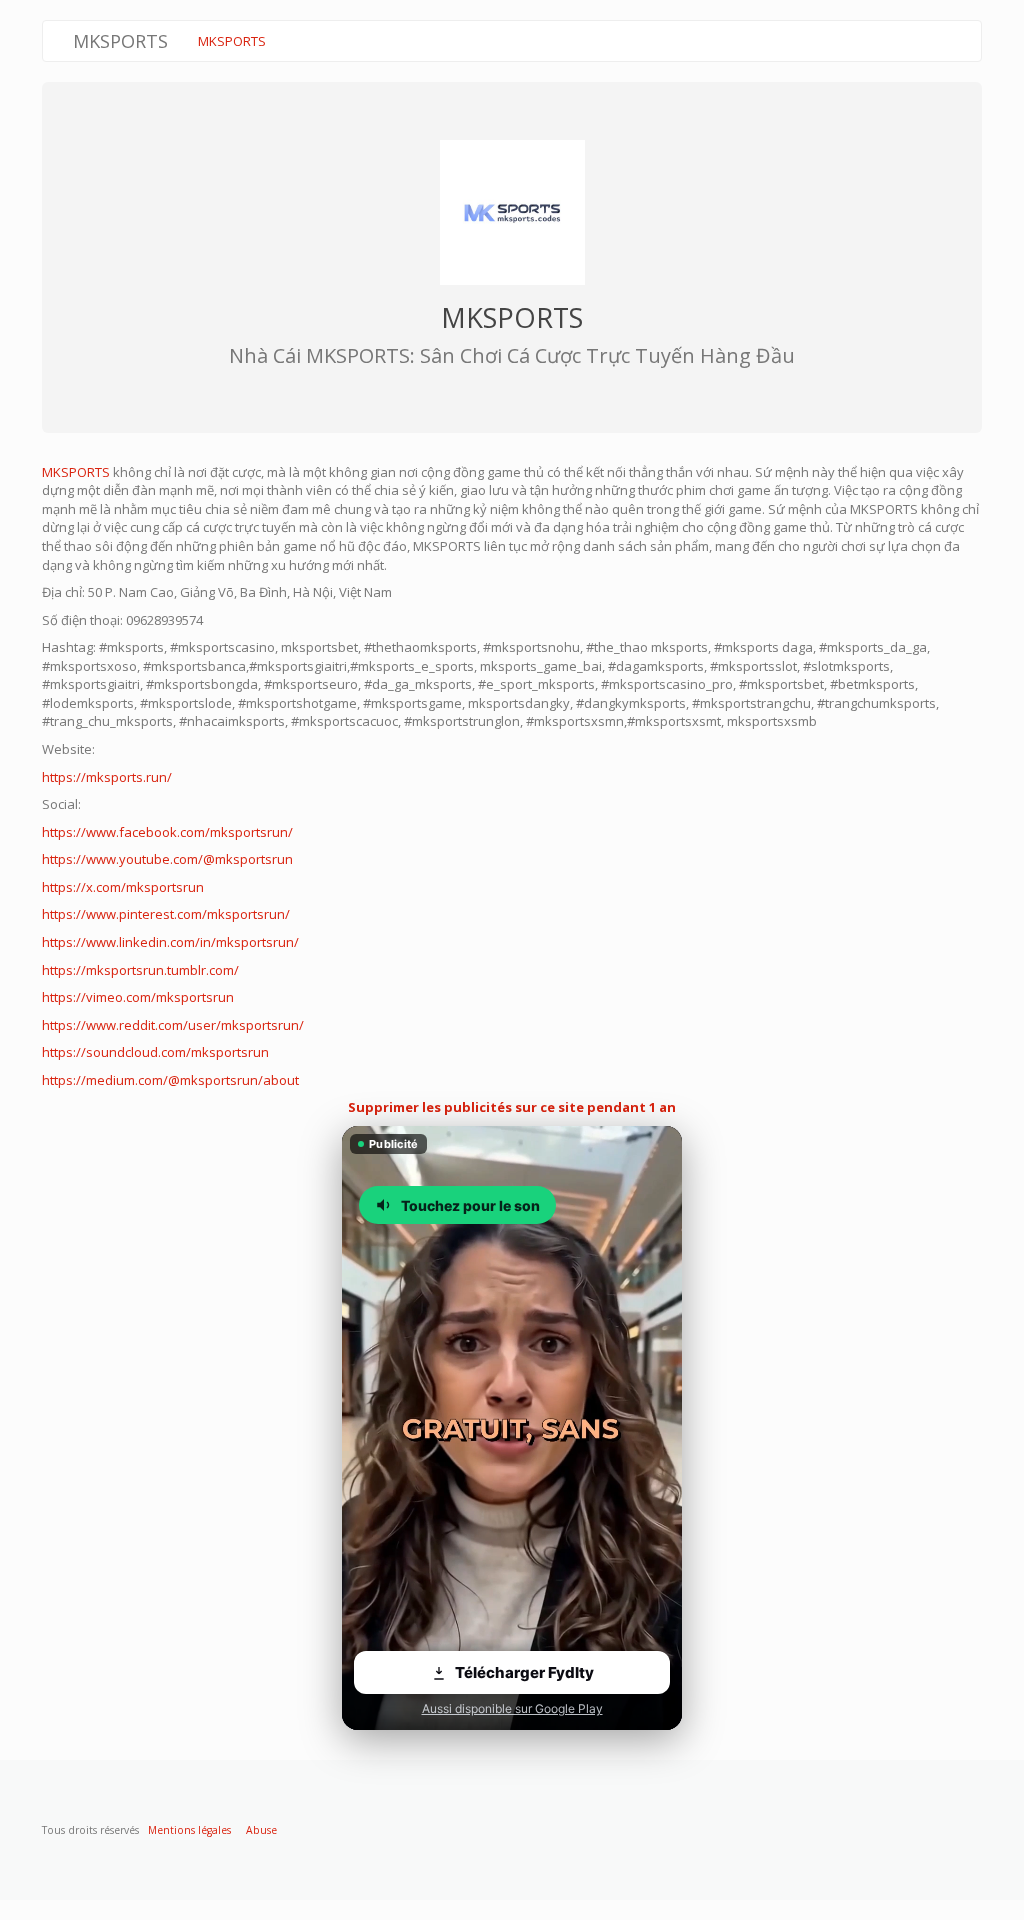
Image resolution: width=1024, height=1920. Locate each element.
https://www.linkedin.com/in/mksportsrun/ (170, 942)
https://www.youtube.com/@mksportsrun (167, 859)
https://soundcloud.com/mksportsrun (155, 1052)
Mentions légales (189, 1830)
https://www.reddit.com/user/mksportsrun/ (173, 1025)
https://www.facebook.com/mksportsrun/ (167, 832)
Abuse (261, 1830)
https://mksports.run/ (107, 777)
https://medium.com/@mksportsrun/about (170, 1080)
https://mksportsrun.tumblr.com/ (140, 970)
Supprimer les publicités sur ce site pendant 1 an (512, 1107)
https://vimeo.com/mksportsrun (138, 997)
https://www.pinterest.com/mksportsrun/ (166, 914)
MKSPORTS (232, 41)
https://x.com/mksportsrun (123, 887)
